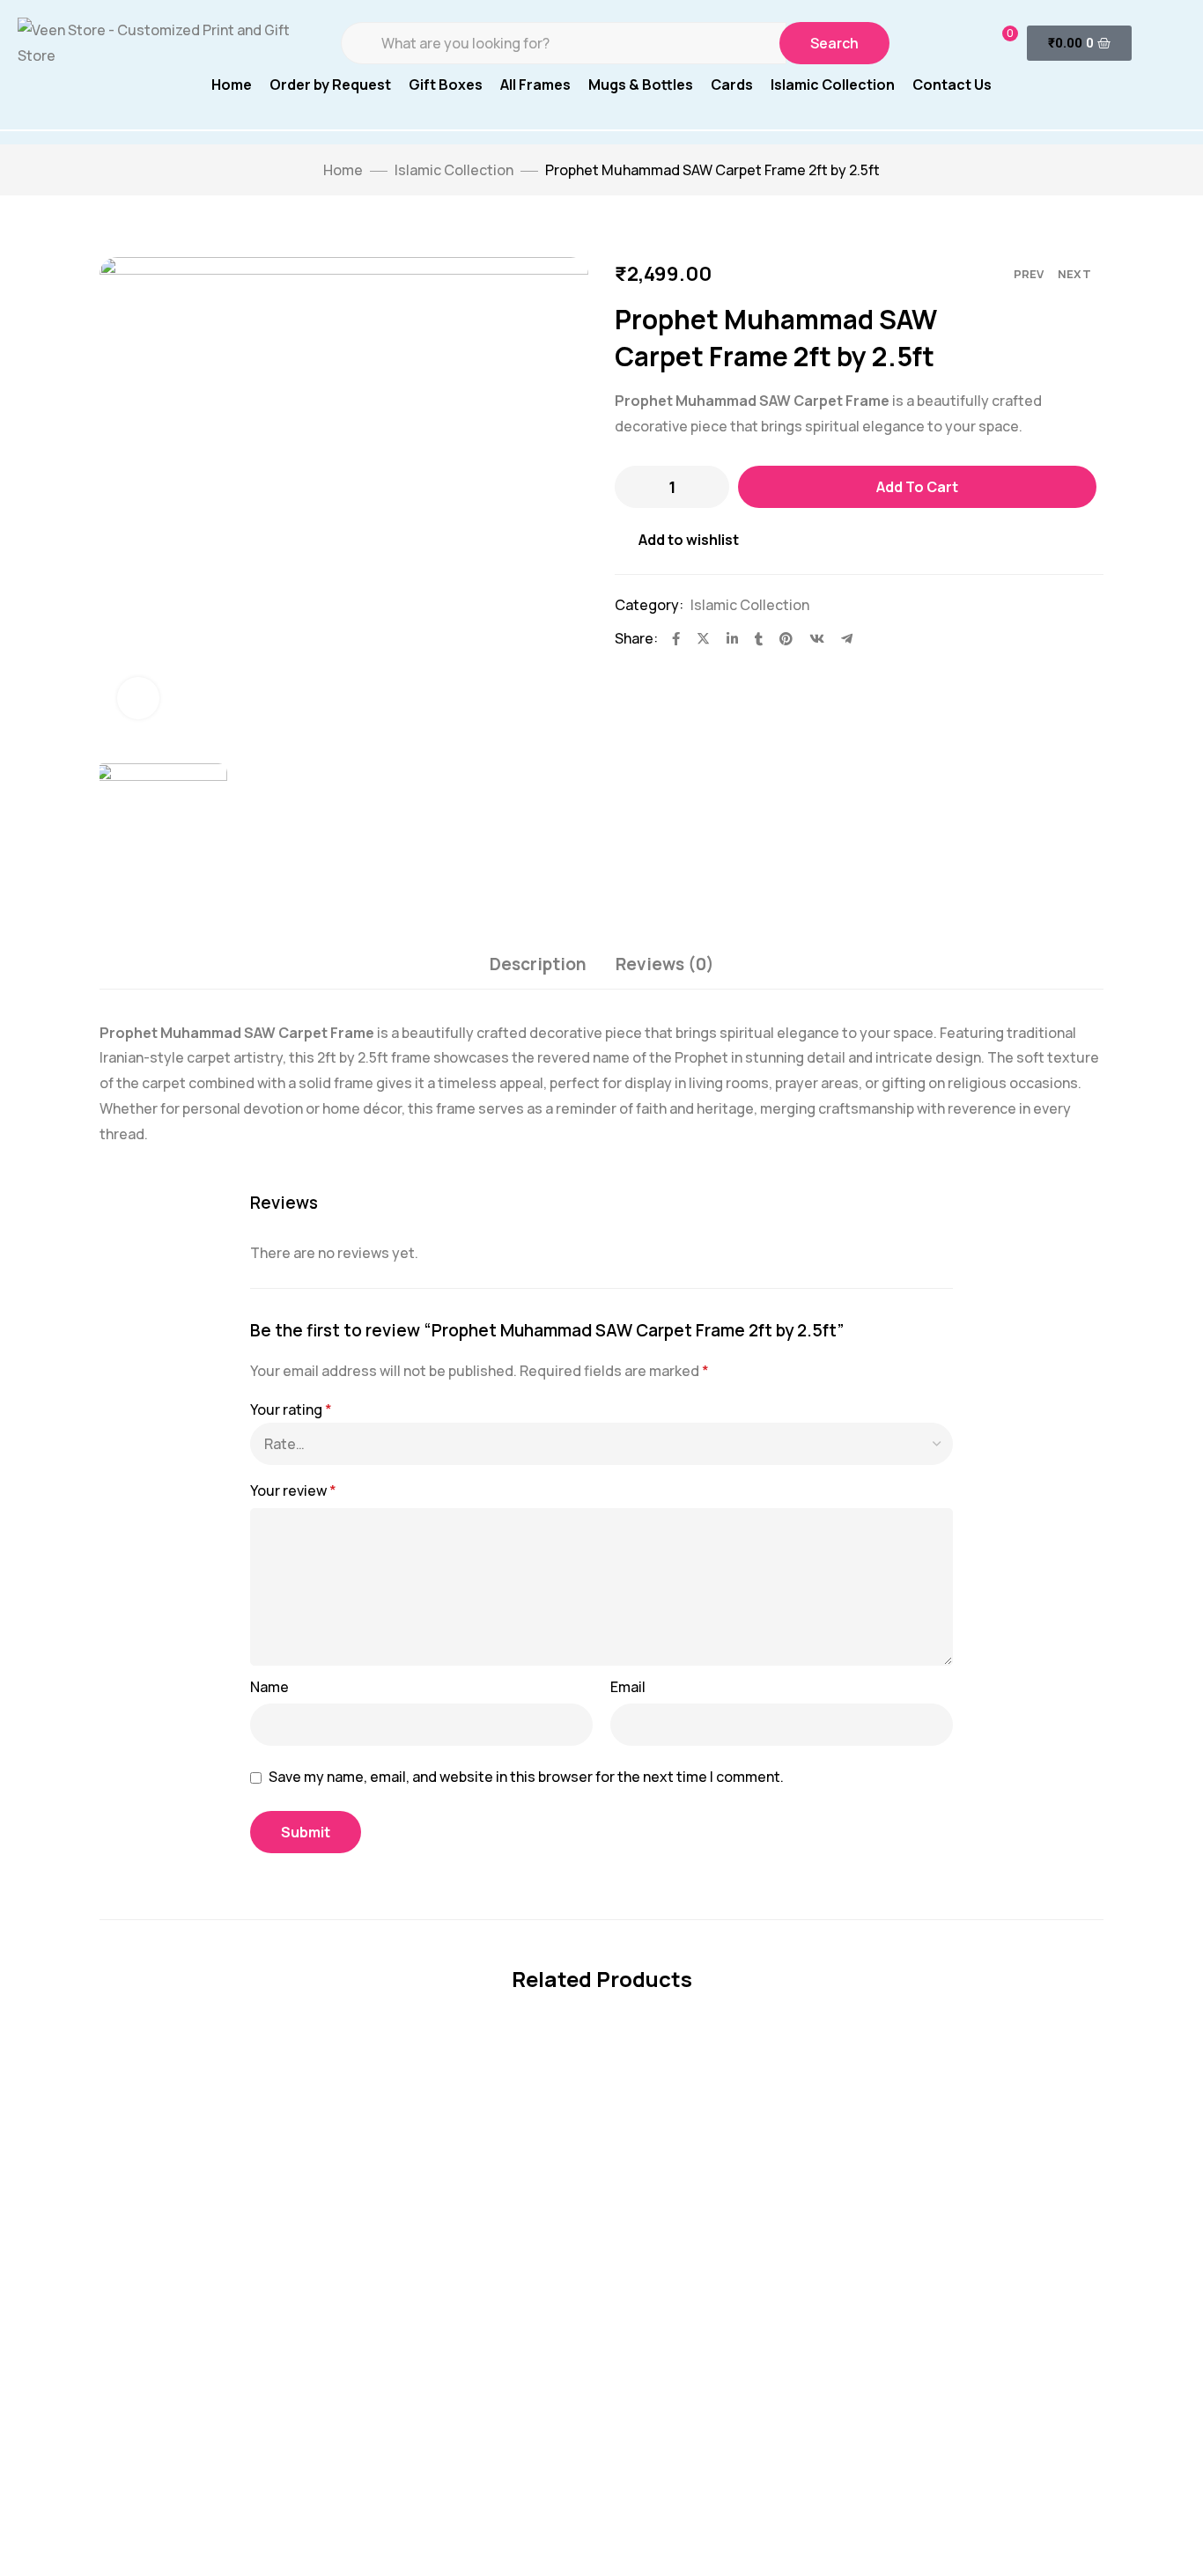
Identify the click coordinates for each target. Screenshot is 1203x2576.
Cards (732, 85)
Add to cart (917, 487)
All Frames (535, 85)
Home (232, 85)
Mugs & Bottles (641, 85)
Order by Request (330, 85)
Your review (293, 1490)
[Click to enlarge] (138, 698)
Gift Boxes (446, 85)
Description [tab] (538, 964)
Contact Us (952, 85)
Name (269, 1687)
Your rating (291, 1409)
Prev (1029, 274)
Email (628, 1687)
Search (834, 43)
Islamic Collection (833, 85)
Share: (636, 638)
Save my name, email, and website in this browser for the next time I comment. (526, 1777)
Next (1074, 274)
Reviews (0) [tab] (665, 964)
